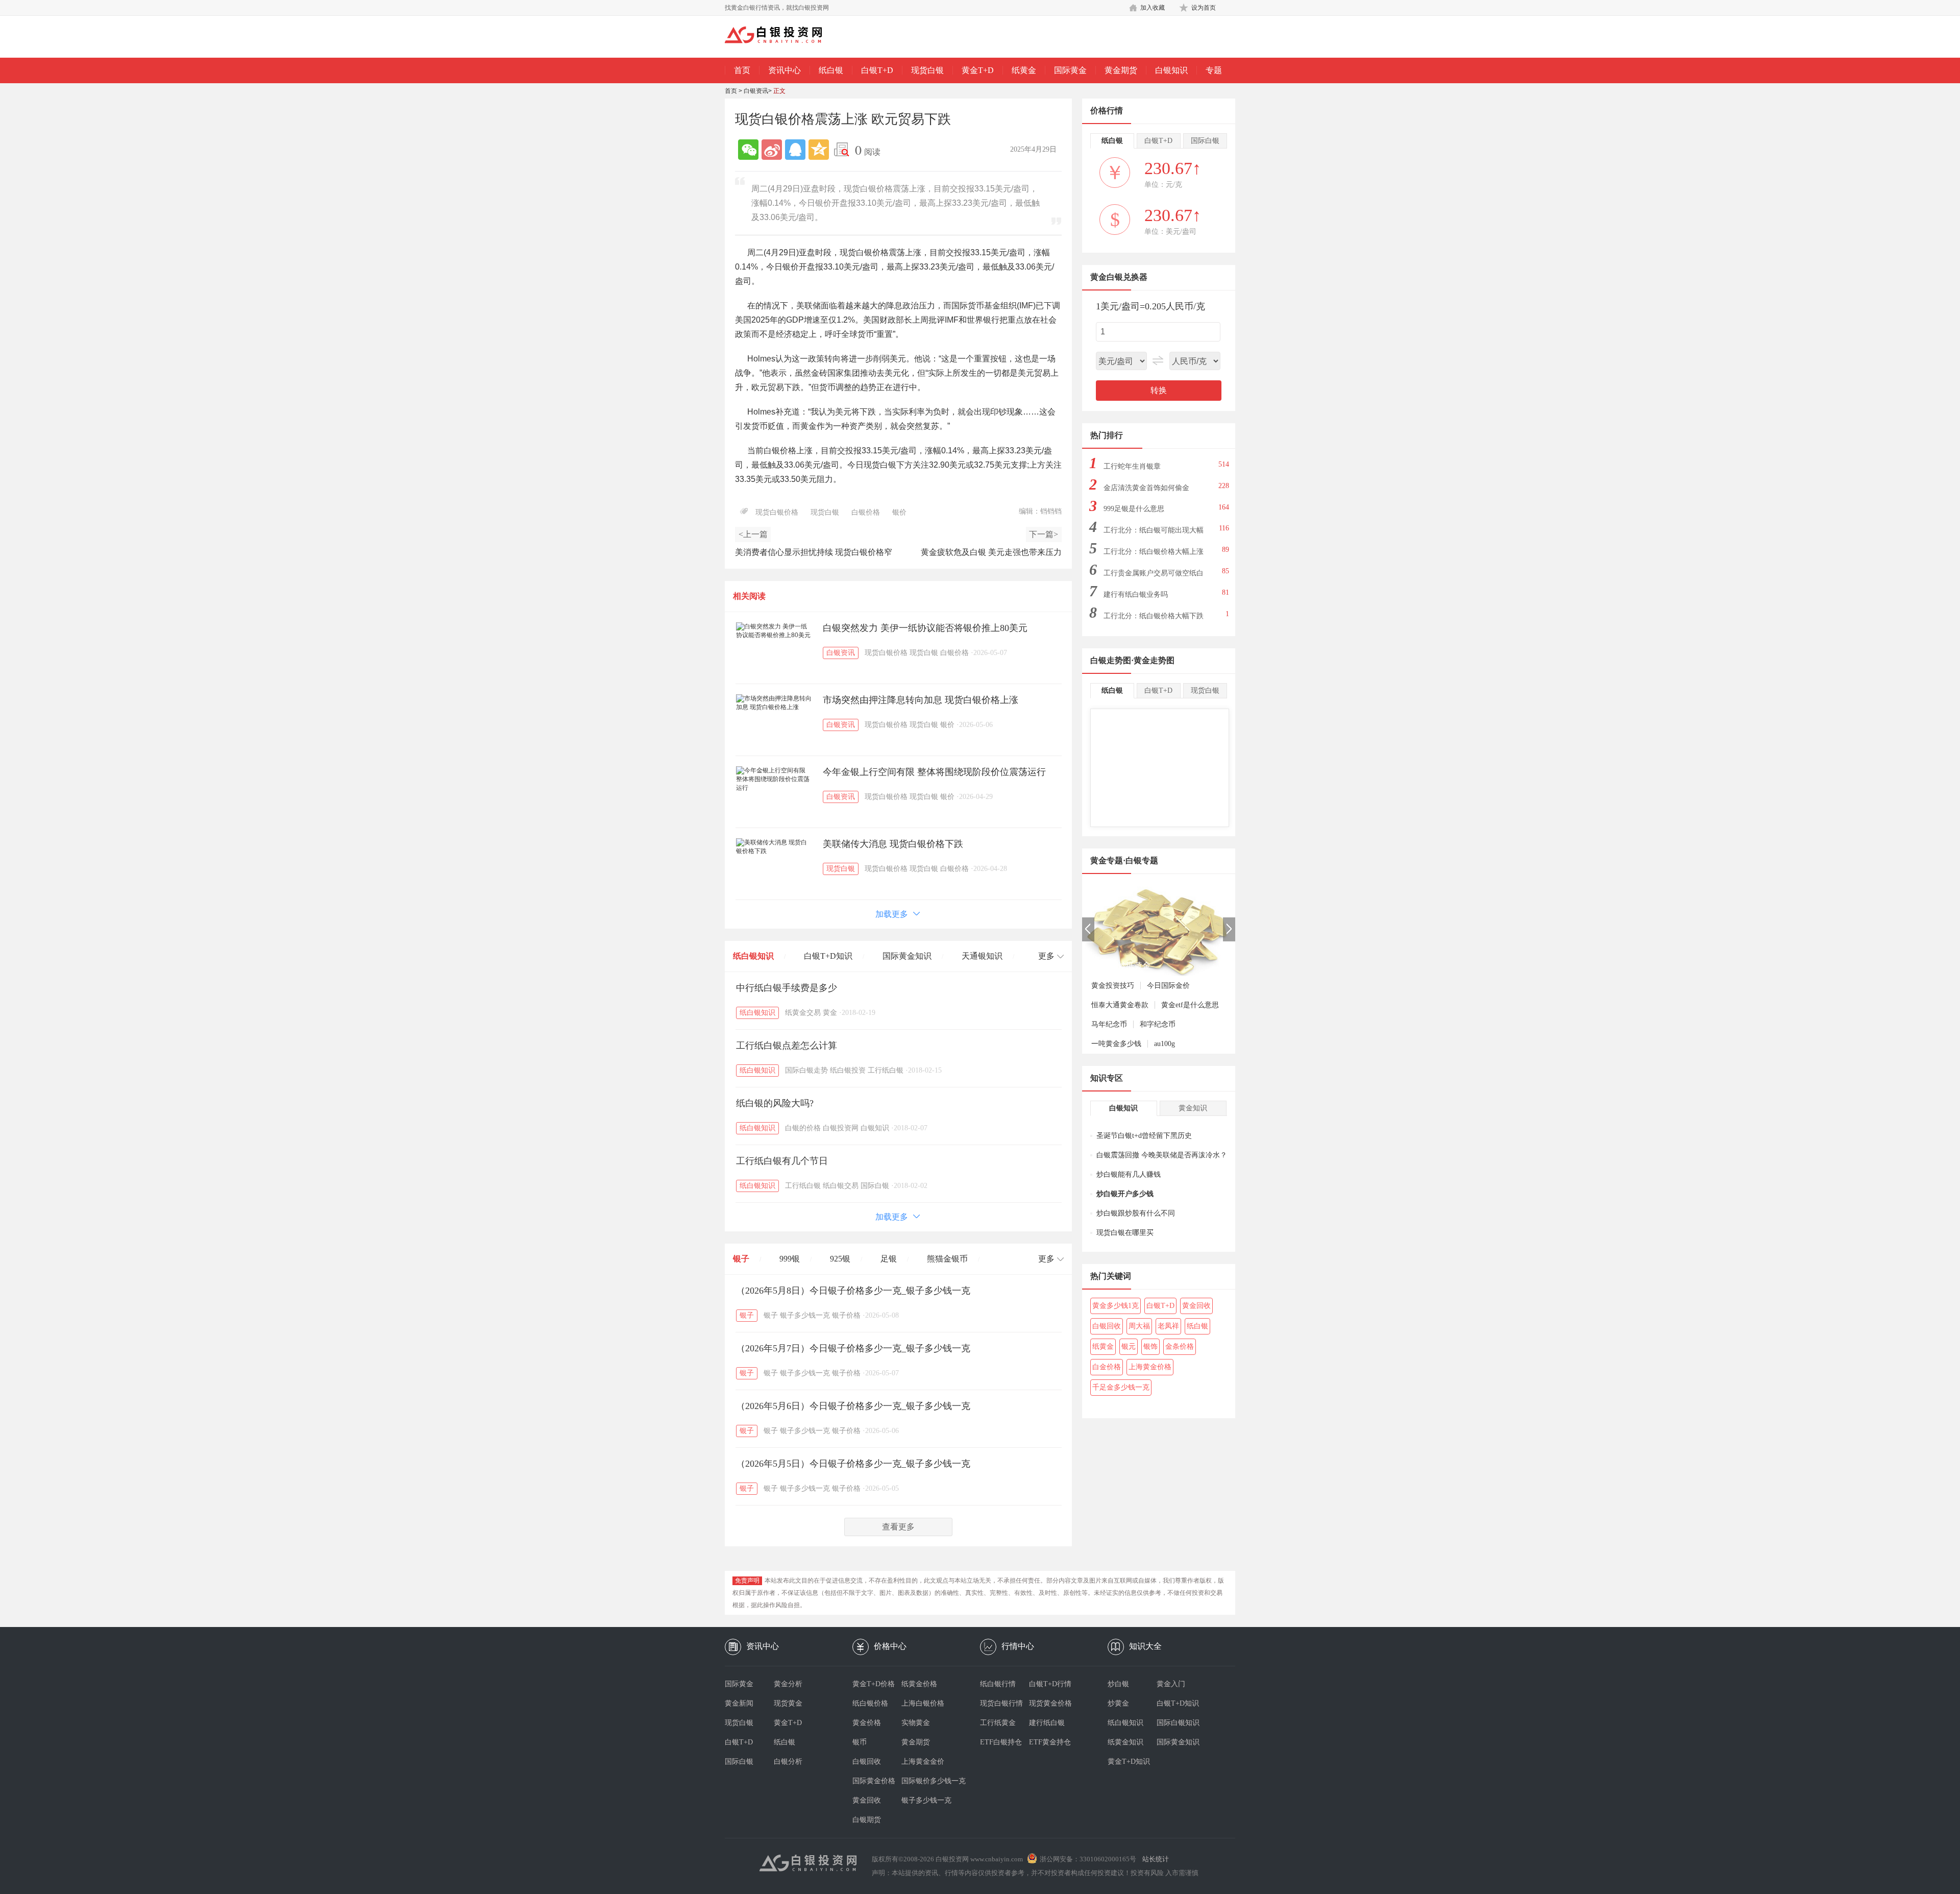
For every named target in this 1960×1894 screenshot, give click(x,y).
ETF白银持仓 (1001, 1742)
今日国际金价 (1168, 986)
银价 (899, 512)
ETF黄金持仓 (1050, 1742)
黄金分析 (788, 1684)
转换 (1159, 390)
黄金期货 (1121, 70)
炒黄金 (1118, 1703)
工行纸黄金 (998, 1723)
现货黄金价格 (1050, 1703)
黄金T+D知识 (1129, 1762)
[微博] (772, 150)
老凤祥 (1168, 1326)
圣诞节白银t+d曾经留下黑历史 (1144, 1136)
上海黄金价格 (1150, 1367)
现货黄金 (788, 1703)
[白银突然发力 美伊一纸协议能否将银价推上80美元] (774, 631)
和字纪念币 (1158, 1024)
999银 (790, 1259)
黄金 (830, 1013)
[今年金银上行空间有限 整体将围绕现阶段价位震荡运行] (774, 779)
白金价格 (1107, 1367)
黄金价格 (867, 1723)
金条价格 (1180, 1346)
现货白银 (927, 70)
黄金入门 (1171, 1684)
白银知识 (1171, 70)
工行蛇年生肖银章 (1132, 466)
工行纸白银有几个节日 (782, 1161)
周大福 (1139, 1326)
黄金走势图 (1154, 660)
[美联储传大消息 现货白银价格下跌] (774, 847)
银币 (860, 1742)
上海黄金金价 (923, 1762)
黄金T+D (978, 70)
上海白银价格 (923, 1703)
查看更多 (898, 1527)
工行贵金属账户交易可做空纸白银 (1154, 576)
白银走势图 (1111, 660)
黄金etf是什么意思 (1190, 1005)
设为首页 (1204, 8)
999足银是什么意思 (1134, 509)
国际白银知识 (1178, 1723)
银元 (1129, 1346)
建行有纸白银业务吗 (1136, 594)
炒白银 (1118, 1684)
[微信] (748, 150)
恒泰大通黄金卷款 (1120, 1005)
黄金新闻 (739, 1703)
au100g (1165, 1044)
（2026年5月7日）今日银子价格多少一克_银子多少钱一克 (853, 1348)
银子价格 (846, 1315)
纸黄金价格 (919, 1684)
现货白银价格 (777, 512)
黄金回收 (1196, 1306)
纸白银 (831, 70)
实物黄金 (916, 1723)
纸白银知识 (753, 956)
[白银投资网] (781, 36)
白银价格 (866, 512)
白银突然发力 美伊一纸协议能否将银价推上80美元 (925, 628)
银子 (741, 1259)
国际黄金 (1070, 70)
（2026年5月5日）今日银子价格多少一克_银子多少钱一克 (853, 1464)
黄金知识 (1193, 1108)
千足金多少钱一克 (1121, 1387)
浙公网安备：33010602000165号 (1088, 1859)
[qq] (795, 150)
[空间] (819, 150)
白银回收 (1107, 1326)
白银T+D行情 (1050, 1684)
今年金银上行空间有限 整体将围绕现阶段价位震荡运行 (934, 772)
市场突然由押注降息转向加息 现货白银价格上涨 (921, 700)
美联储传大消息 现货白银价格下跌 (893, 844)
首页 (742, 70)
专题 (1214, 70)
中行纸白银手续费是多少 (787, 988)
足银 (889, 1259)
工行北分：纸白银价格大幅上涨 (1154, 552)
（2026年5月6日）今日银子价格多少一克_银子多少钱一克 (853, 1406)
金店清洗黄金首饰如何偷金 (1146, 488)
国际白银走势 (806, 1070)
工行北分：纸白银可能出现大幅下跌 (1154, 533)
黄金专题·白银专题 (1124, 860)
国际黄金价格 (874, 1781)
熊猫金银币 (947, 1259)
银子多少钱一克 (805, 1315)
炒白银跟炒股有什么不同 (1136, 1213)
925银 (840, 1259)
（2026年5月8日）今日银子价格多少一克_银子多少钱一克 (853, 1291)
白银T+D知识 (828, 956)
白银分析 (788, 1762)
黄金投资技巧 (1113, 986)
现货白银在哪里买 (1125, 1233)
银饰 (1150, 1346)
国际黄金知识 (907, 956)
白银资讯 (756, 91)
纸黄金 (1024, 70)
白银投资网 (841, 1128)
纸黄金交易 (803, 1013)
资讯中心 (785, 70)
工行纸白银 (886, 1070)
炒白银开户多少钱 (1125, 1194)
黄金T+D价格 (874, 1684)
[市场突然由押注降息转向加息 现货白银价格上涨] (774, 703)
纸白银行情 (998, 1684)
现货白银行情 (1001, 1703)
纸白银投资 (848, 1070)
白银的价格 (803, 1128)
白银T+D (877, 70)
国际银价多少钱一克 (926, 1781)
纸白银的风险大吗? (775, 1103)
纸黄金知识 (1125, 1742)
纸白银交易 (841, 1186)
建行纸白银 (1047, 1723)
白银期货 (867, 1820)
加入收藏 (1153, 8)
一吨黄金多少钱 (1116, 1044)
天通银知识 (982, 956)
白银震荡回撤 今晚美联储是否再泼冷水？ (1162, 1155)
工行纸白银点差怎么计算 (787, 1046)
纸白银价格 (870, 1703)
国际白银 (875, 1186)
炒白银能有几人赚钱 (1129, 1174)
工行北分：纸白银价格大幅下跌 (1154, 616)
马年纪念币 (1109, 1024)
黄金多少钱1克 (1116, 1306)
